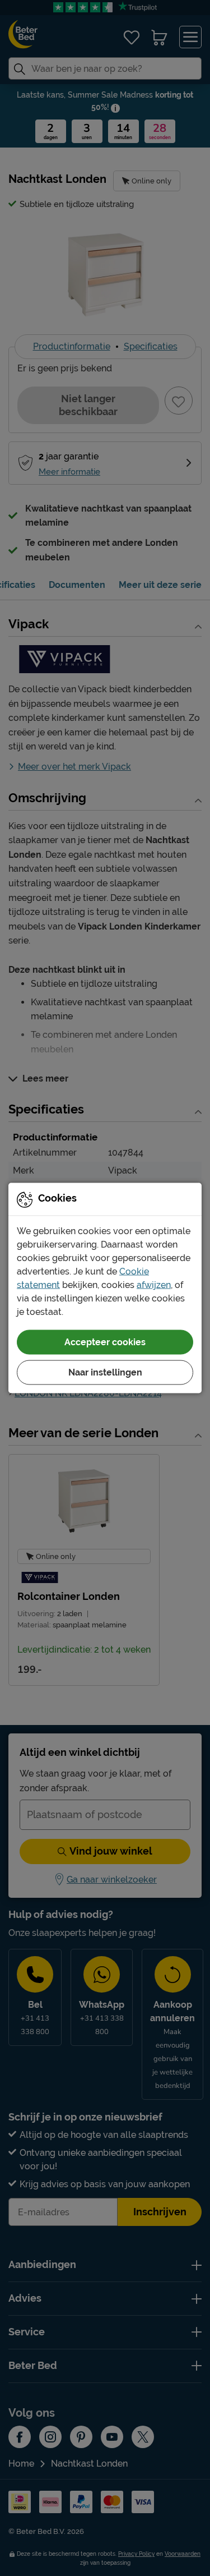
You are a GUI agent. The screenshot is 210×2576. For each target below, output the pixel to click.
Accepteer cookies (105, 1342)
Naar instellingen (105, 1372)
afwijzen (154, 1285)
